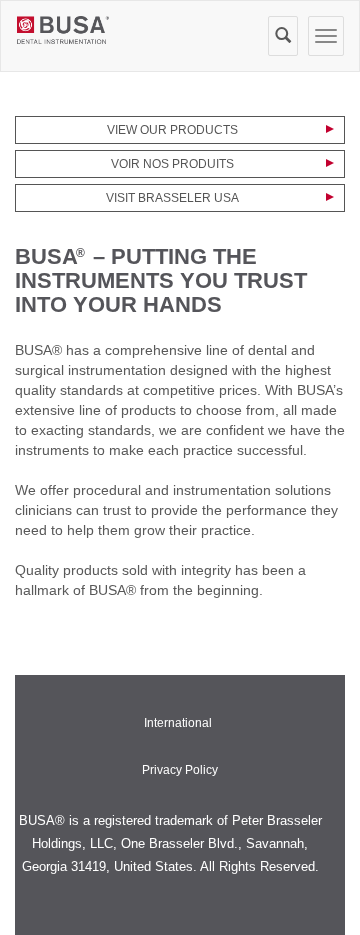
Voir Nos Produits (172, 164)
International (178, 723)
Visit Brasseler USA (172, 198)
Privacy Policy (180, 770)
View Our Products (172, 130)
